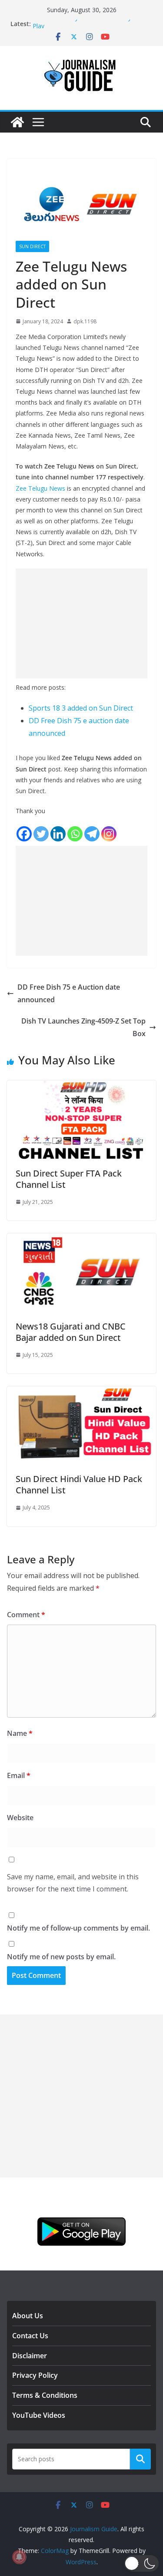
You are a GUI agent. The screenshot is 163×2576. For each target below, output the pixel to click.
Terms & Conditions (45, 2395)
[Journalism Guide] (17, 122)
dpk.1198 (85, 321)
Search (140, 2459)
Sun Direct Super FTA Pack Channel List (69, 1179)
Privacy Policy (35, 2375)
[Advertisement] (81, 623)
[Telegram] (92, 834)
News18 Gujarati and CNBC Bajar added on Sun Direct (71, 1332)
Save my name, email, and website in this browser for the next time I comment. (73, 1883)
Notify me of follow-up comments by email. (78, 1928)
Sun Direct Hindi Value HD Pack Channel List (79, 1484)
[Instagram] (109, 834)
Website (20, 1818)
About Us (28, 2316)
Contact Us (30, 2336)
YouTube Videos (39, 2415)
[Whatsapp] (75, 834)
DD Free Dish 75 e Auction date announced (69, 993)
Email (19, 1775)
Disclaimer (30, 2356)
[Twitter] (41, 834)
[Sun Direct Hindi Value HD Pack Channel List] (81, 1393)
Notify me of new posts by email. (61, 1957)
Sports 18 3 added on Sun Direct (81, 708)
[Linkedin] (58, 834)
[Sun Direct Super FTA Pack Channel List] (81, 1087)
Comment (26, 1615)
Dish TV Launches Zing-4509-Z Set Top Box (83, 1027)
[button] (141, 2563)
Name (20, 1733)
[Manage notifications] (19, 2557)
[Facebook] (24, 834)
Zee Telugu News (40, 488)
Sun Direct (32, 246)
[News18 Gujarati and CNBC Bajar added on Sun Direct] (81, 1240)
